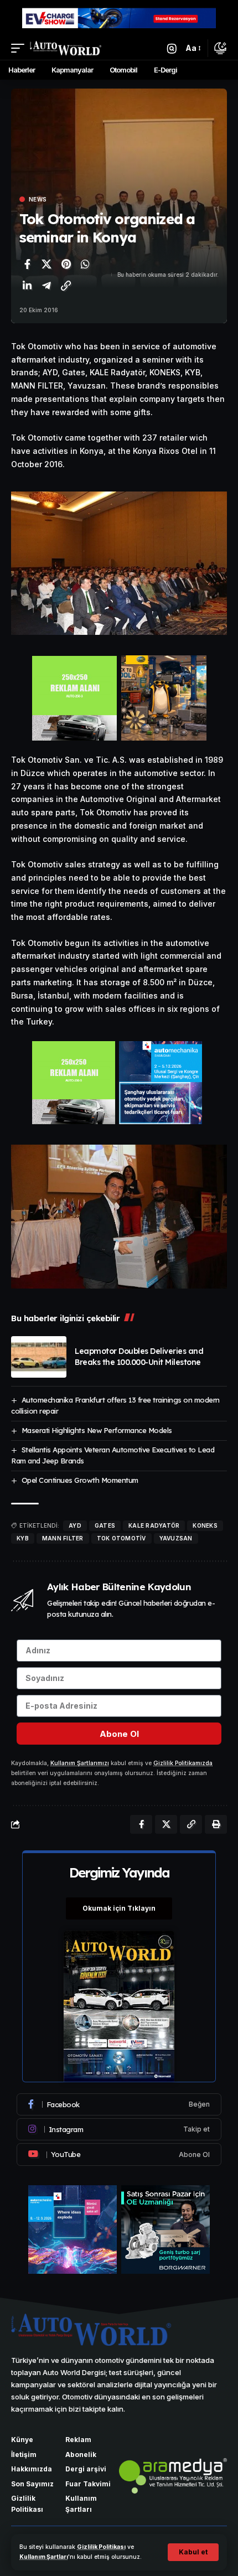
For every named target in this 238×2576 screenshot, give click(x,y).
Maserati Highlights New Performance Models (97, 1430)
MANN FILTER (63, 1538)
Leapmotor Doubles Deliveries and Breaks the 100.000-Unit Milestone (139, 1357)
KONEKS (205, 1525)
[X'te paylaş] (46, 264)
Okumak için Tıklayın (119, 1908)
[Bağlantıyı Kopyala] (66, 286)
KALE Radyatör (154, 1525)
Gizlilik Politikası (101, 2547)
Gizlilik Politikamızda (183, 1763)
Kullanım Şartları (44, 2557)
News (38, 199)
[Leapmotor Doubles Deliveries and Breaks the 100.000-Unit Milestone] (39, 1357)
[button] (193, 2552)
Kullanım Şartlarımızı (80, 1763)
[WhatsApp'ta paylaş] (85, 264)
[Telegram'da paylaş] (46, 286)
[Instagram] (119, 2129)
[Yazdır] (216, 1824)
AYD (75, 1525)
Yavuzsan (176, 1538)
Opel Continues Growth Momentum (80, 1480)
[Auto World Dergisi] (66, 48)
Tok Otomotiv (121, 1538)
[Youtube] (119, 2154)
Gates (105, 1525)
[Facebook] (119, 2104)
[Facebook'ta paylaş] (27, 264)
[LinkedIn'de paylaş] (27, 286)
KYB (23, 1538)
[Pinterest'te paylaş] (66, 264)
